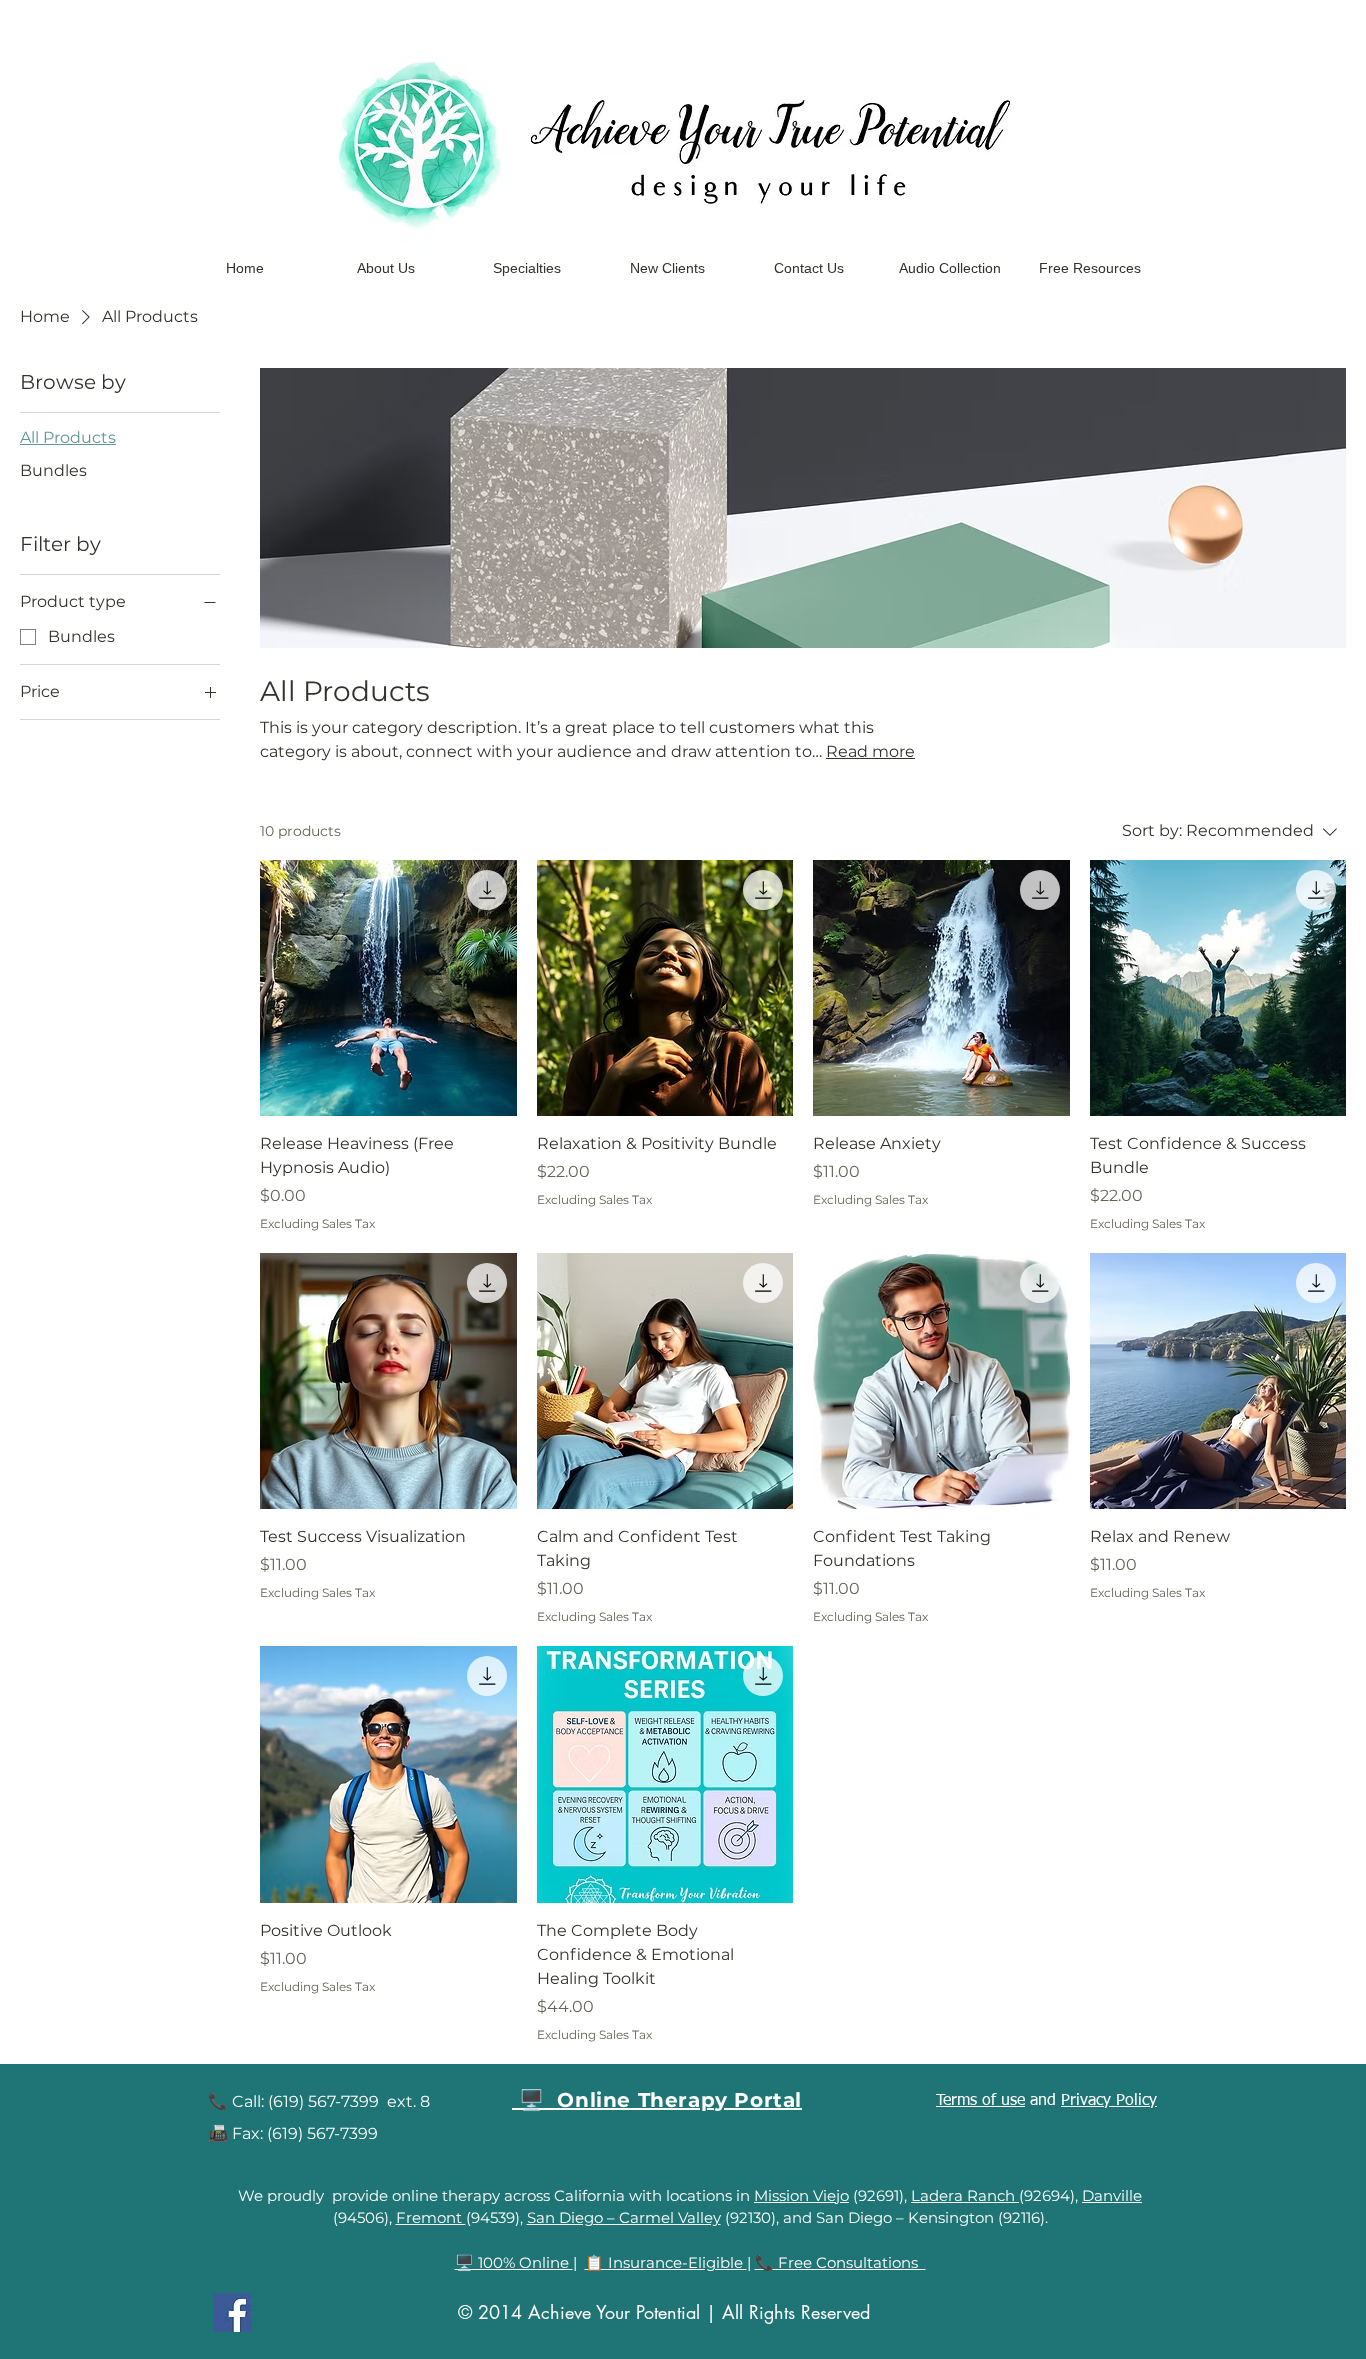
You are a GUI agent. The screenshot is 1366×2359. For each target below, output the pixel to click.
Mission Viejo (801, 2195)
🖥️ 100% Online (514, 2262)
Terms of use (980, 2101)
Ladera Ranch (965, 2195)
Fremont (431, 2217)
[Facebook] (232, 2312)
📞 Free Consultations (840, 2262)
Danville (1112, 2195)
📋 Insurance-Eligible (666, 2262)
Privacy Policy (1109, 2101)
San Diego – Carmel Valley (624, 2217)
